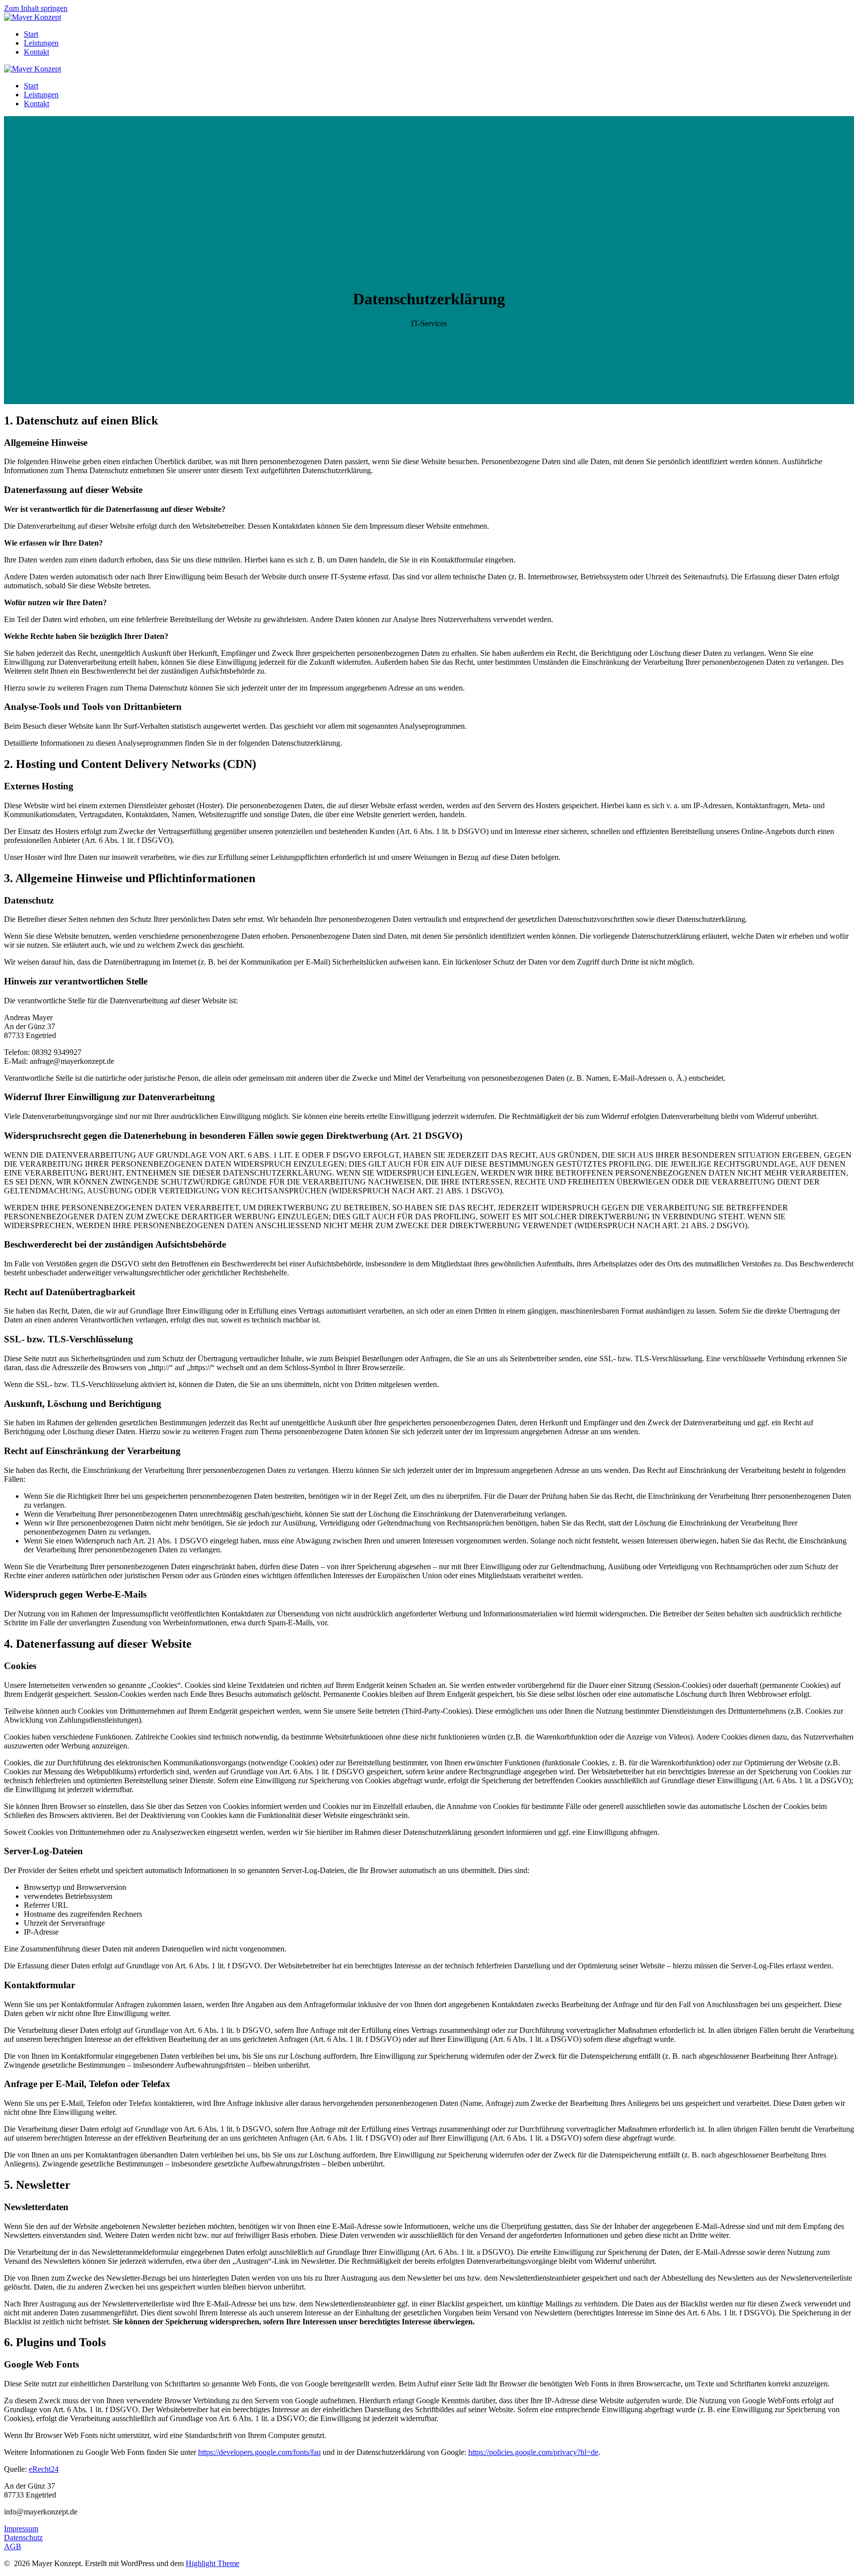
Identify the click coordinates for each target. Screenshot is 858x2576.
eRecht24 (44, 2469)
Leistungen (41, 43)
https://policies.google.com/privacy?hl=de (533, 2452)
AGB (13, 2546)
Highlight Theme (213, 2563)
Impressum (21, 2529)
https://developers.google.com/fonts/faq (259, 2452)
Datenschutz (23, 2538)
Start (31, 34)
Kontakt (36, 52)
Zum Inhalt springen (36, 8)
